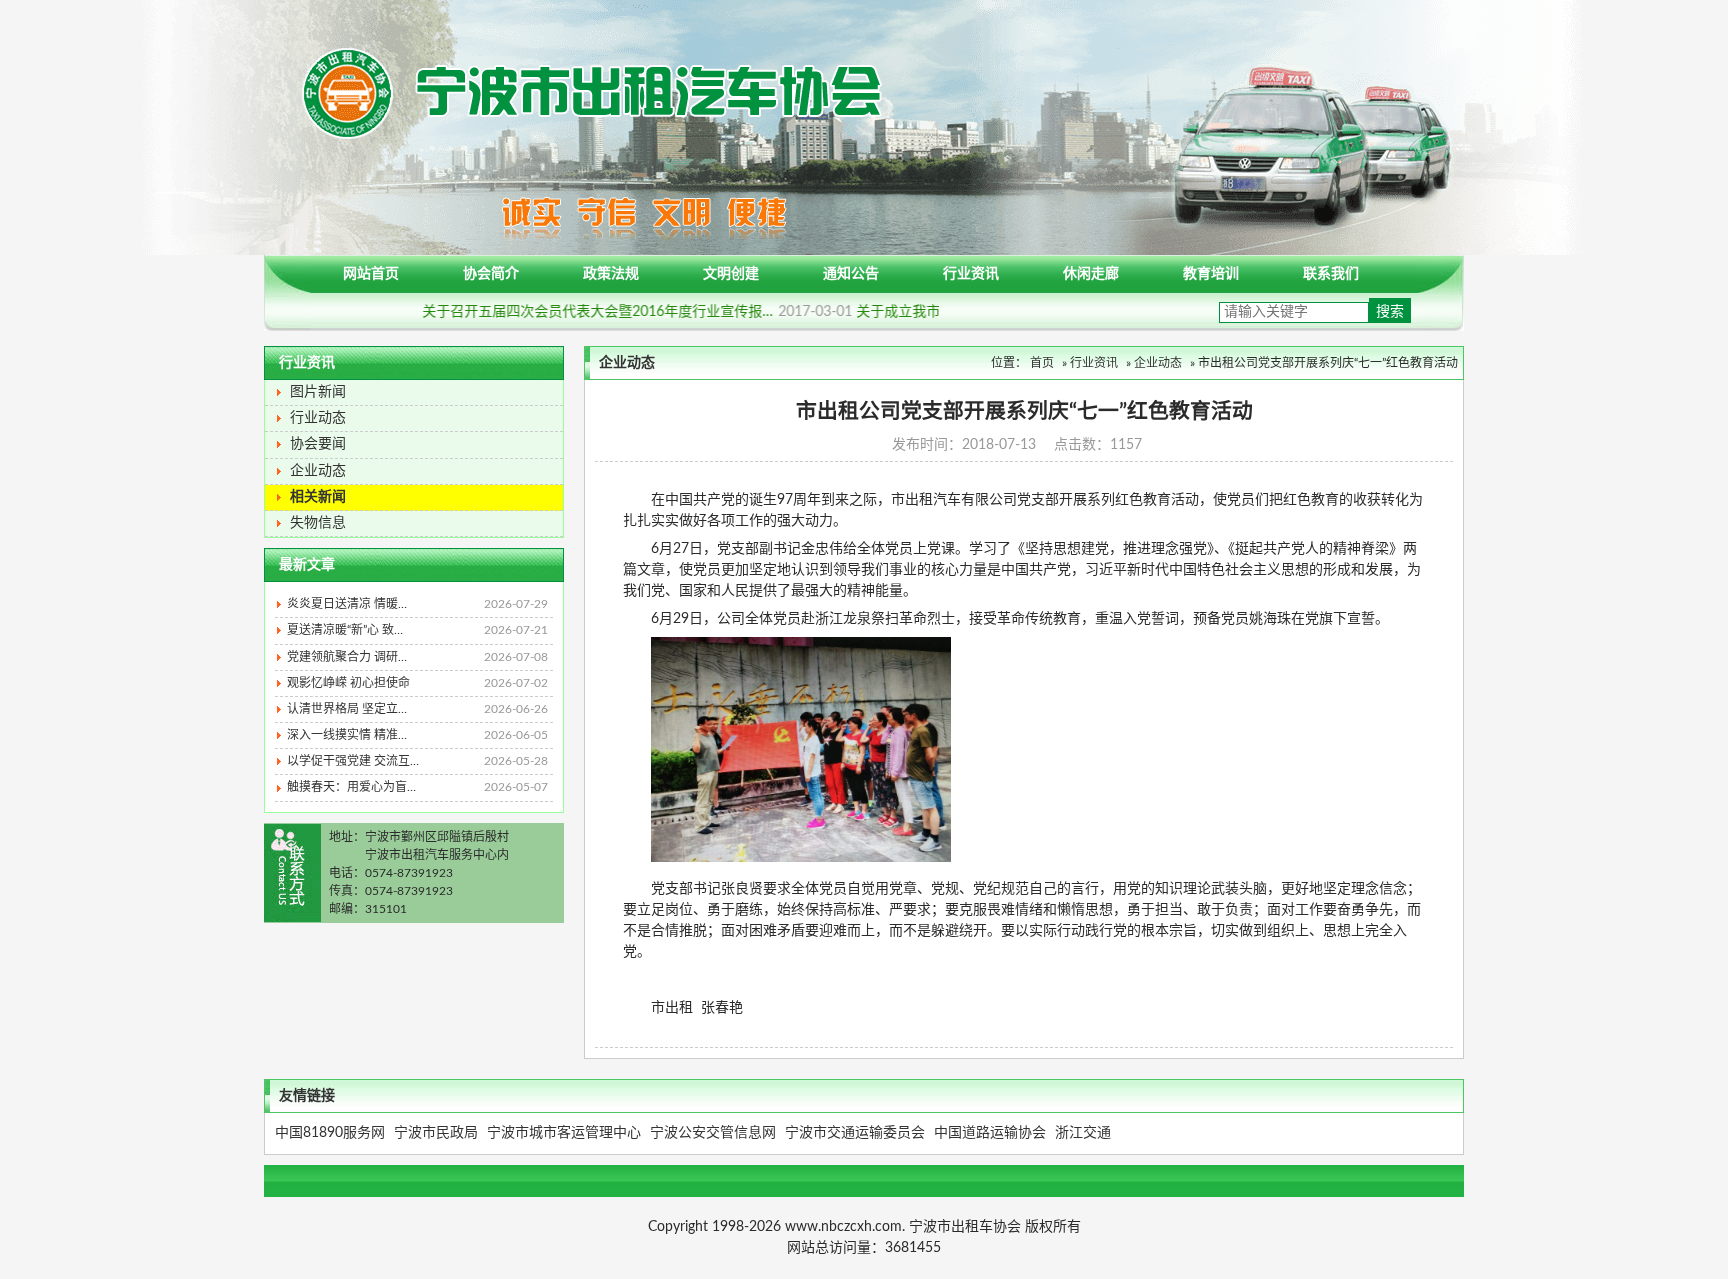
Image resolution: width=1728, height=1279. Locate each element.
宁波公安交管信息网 (713, 1133)
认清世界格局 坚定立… (417, 709)
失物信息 (318, 523)
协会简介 (491, 274)
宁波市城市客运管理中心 (564, 1133)
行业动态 (318, 418)
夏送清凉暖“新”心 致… (417, 630)
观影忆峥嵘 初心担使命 (417, 683)
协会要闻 (318, 444)
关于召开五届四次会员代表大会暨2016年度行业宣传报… (609, 312)
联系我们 (1331, 274)
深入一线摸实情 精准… (417, 735)
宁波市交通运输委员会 (855, 1133)
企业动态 (318, 471)
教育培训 (1211, 274)
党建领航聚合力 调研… (417, 657)
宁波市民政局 (436, 1133)
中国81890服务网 (330, 1133)
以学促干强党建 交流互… (417, 761)
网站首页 (371, 274)
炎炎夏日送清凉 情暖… (417, 604)
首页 (1042, 363)
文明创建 (731, 274)
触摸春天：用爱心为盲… (417, 787)
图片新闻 (318, 392)
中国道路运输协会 (990, 1133)
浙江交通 (1083, 1133)
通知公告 (851, 274)
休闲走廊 (1091, 274)
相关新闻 (318, 497)
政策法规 (611, 274)
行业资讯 (971, 274)
